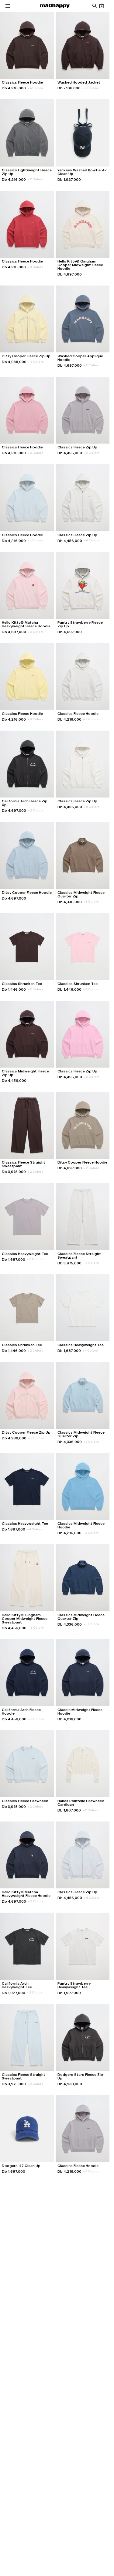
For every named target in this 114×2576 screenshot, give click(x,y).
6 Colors (92, 540)
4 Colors (35, 88)
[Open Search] (94, 6)
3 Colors (91, 902)
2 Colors (90, 88)
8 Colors (35, 267)
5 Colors (91, 989)
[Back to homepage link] (55, 6)
